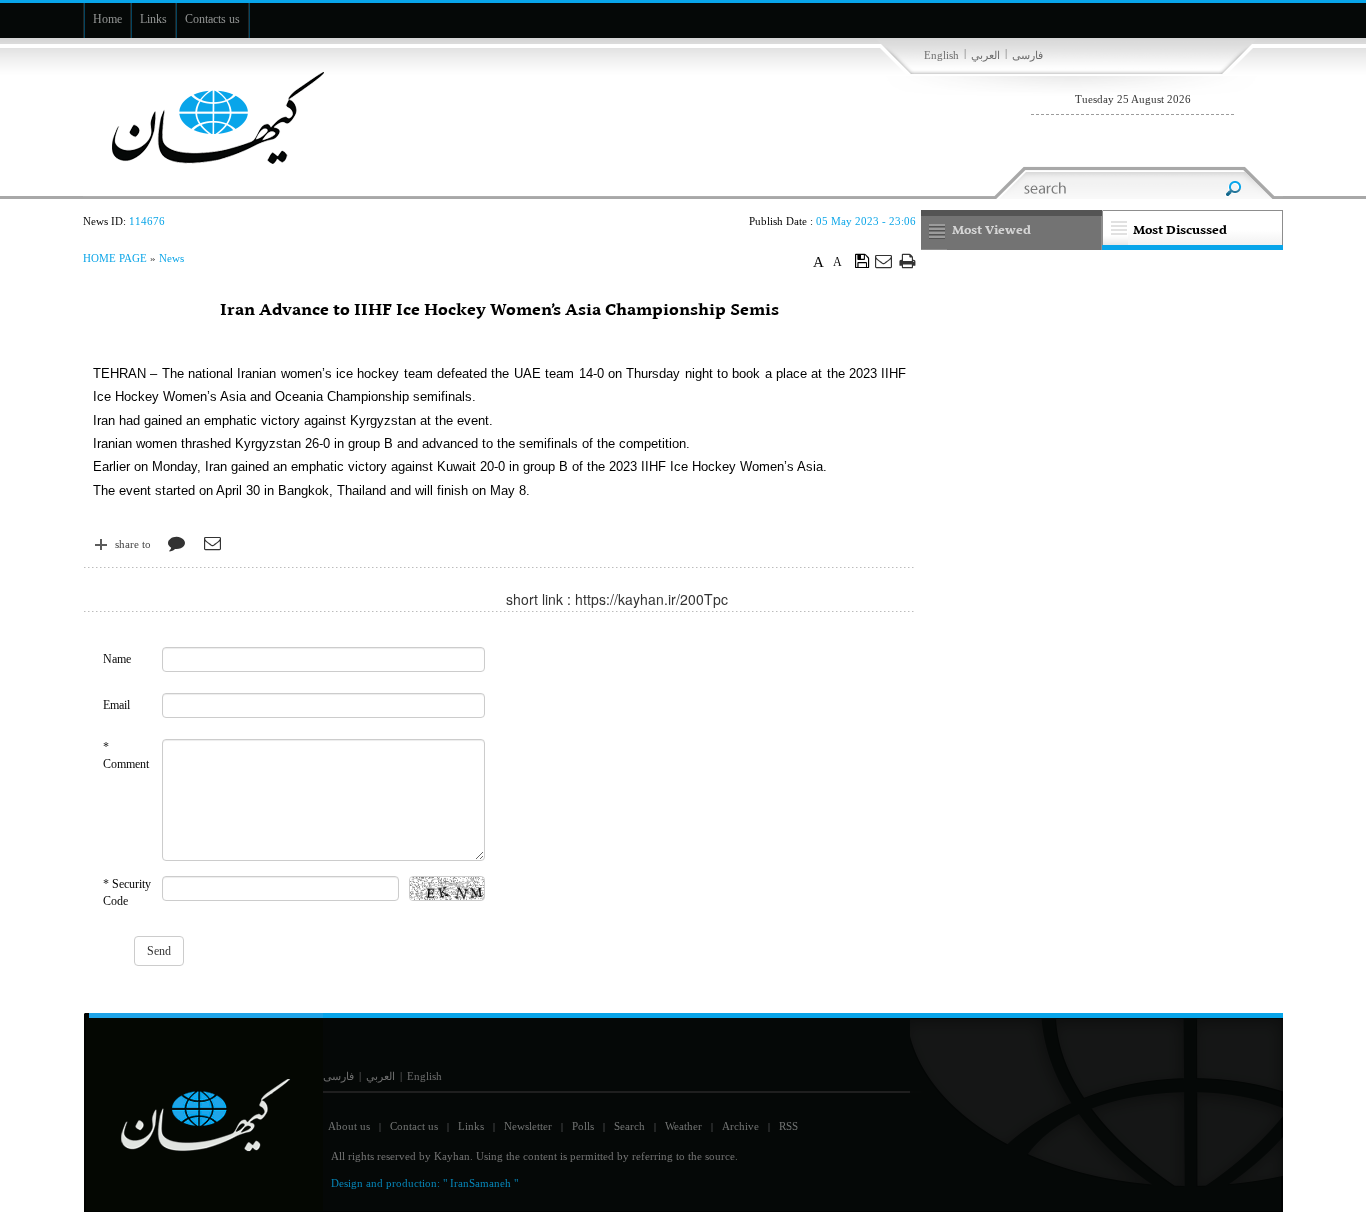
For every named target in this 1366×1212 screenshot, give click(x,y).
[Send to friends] (884, 260)
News (171, 258)
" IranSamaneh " (480, 1183)
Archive (740, 1126)
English (941, 55)
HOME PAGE (115, 258)
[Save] (862, 260)
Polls (583, 1126)
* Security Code (127, 892)
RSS (788, 1126)
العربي (985, 55)
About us (349, 1126)
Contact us (414, 1126)
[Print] (907, 260)
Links (471, 1126)
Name (117, 659)
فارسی (1027, 55)
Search (629, 1126)
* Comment (126, 755)
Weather (683, 1126)
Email (116, 705)
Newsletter (528, 1126)
